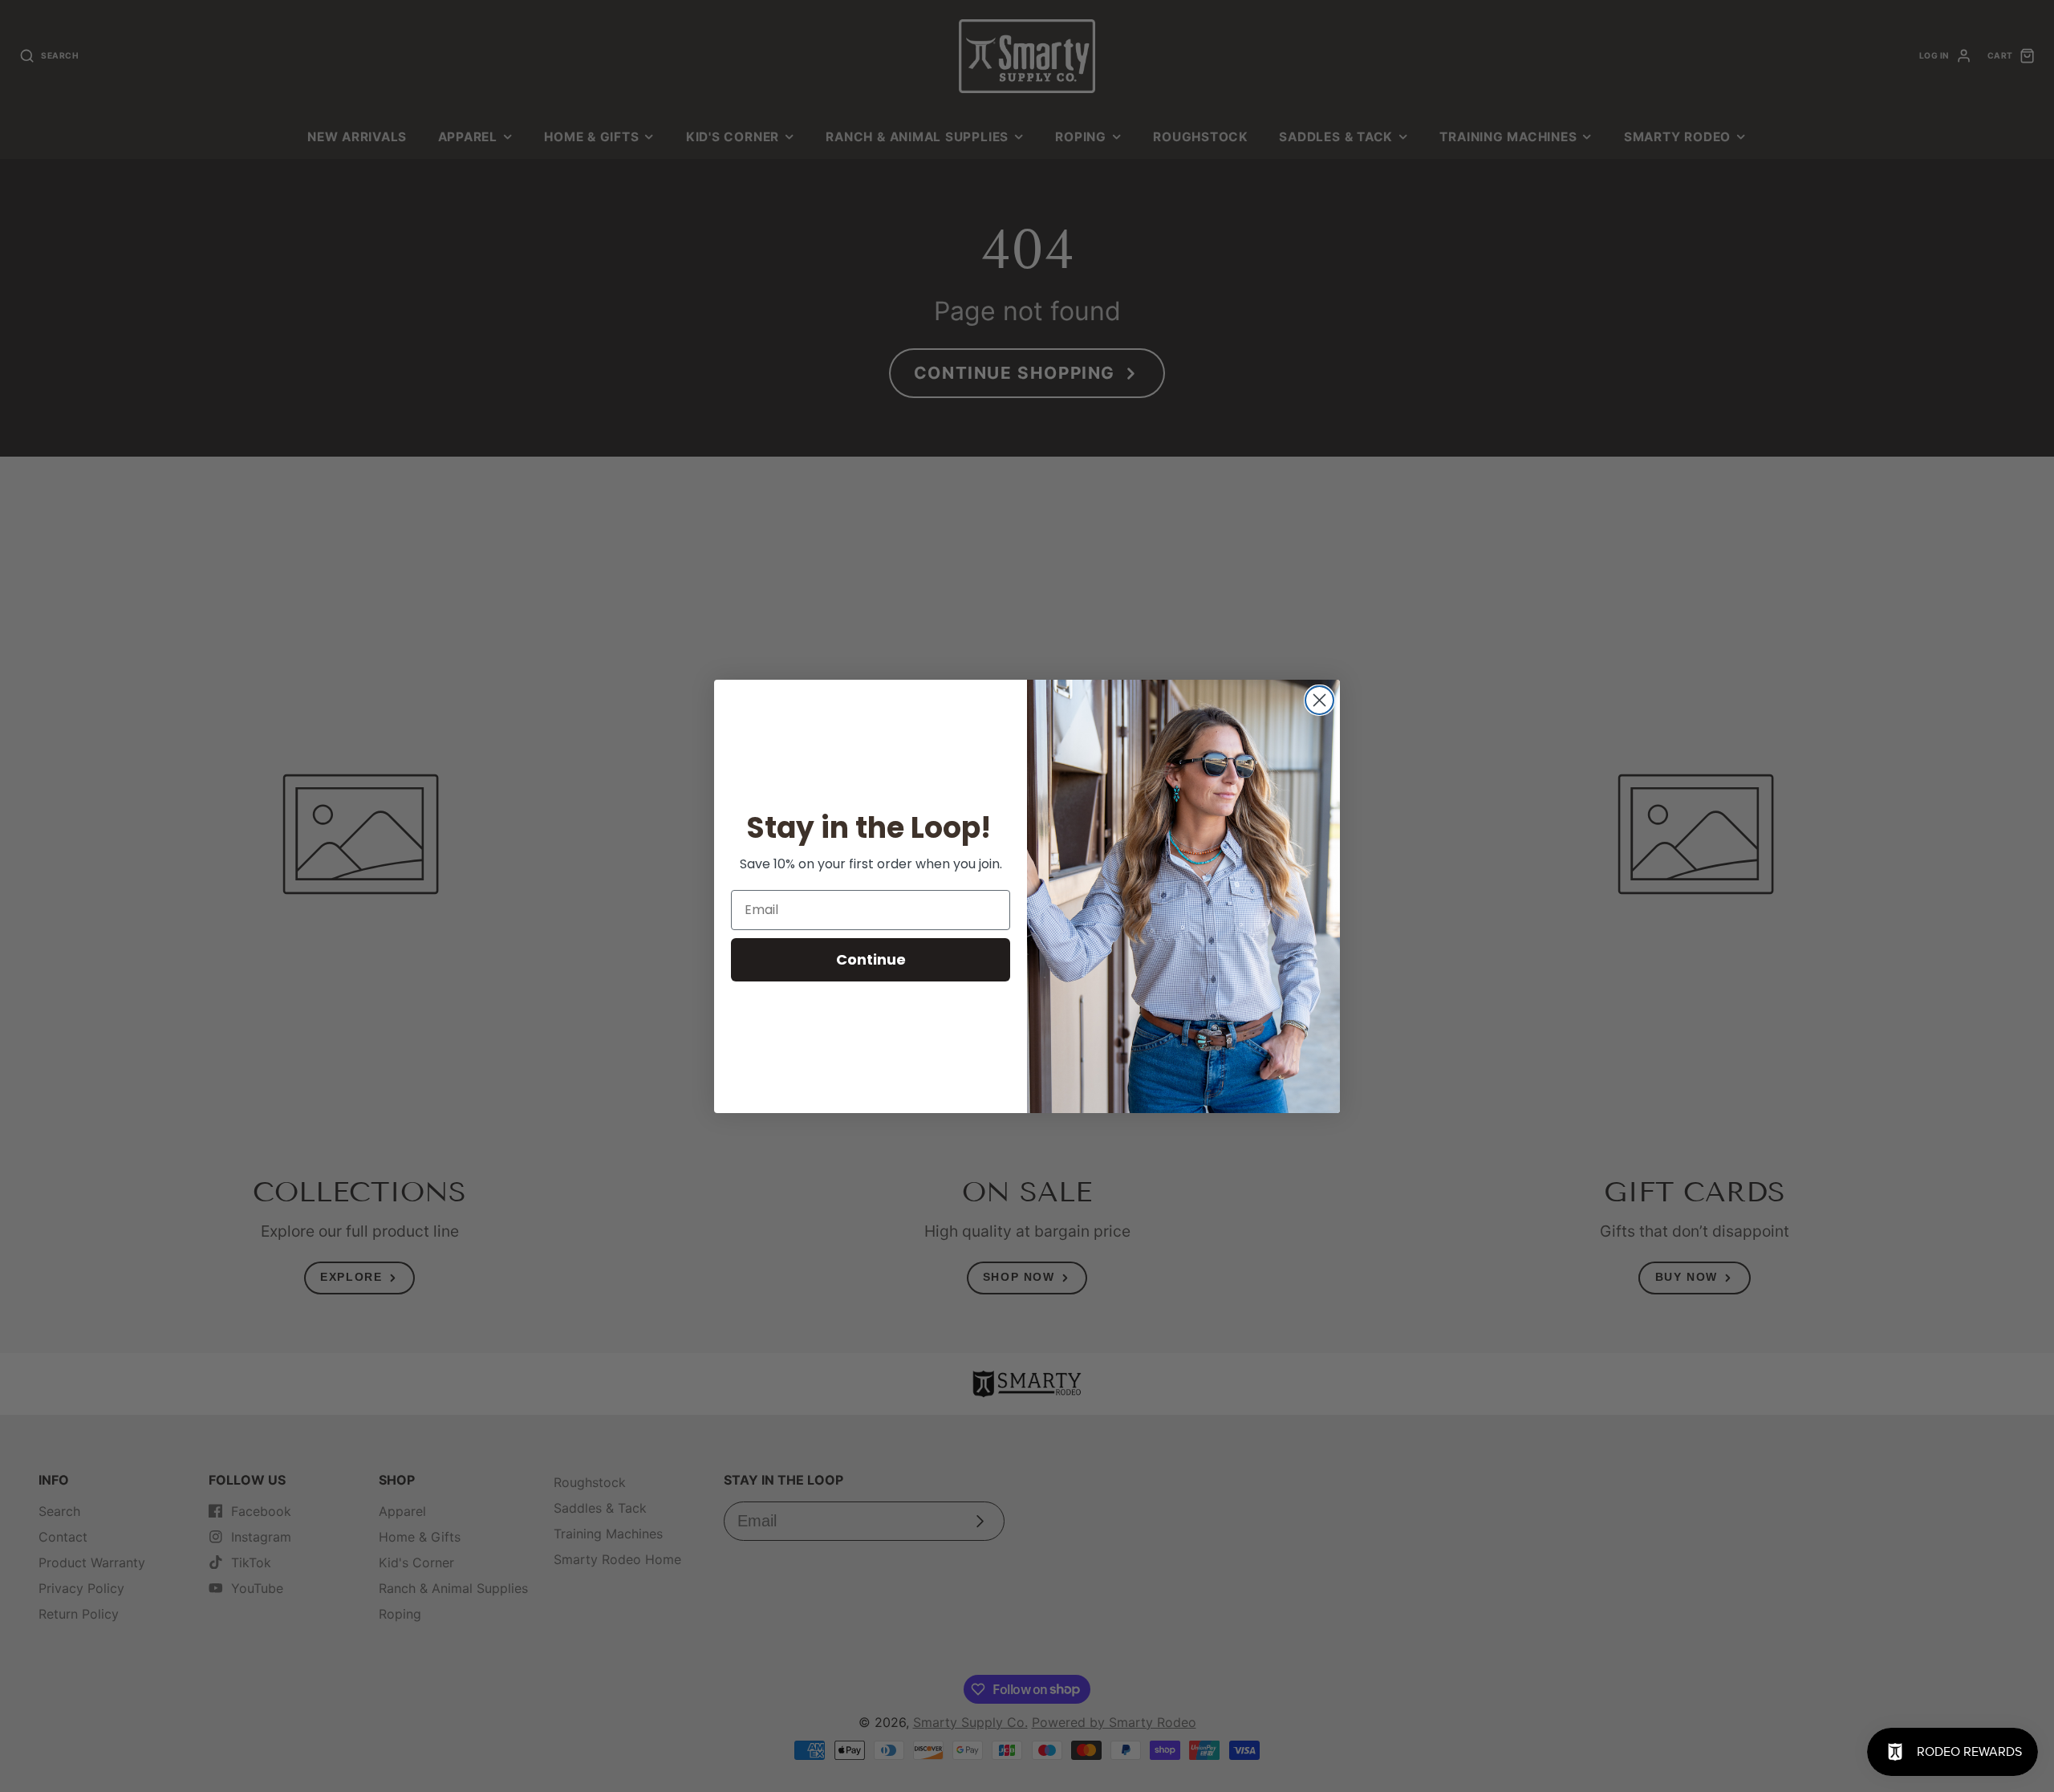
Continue (871, 959)
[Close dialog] (1319, 700)
